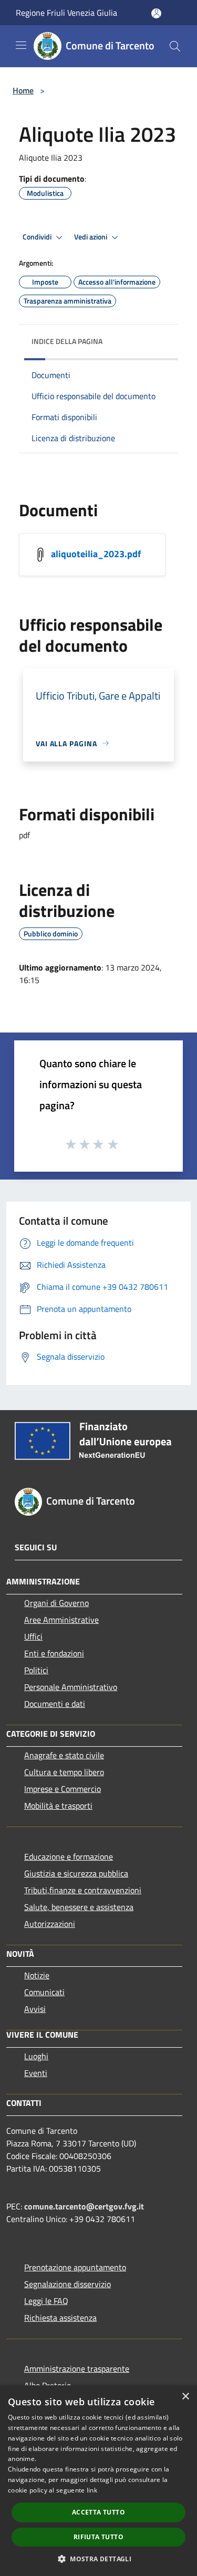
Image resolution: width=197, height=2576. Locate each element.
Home (23, 90)
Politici (36, 1670)
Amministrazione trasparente (77, 2369)
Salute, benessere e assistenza (79, 1907)
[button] (98, 2559)
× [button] (185, 2397)
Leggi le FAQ (46, 2301)
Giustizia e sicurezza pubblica (76, 1873)
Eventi (36, 2073)
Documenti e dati (55, 1704)
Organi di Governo (56, 1603)
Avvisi (35, 2009)
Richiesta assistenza (60, 2318)
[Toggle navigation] (21, 45)
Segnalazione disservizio (68, 2284)
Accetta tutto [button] (98, 2512)
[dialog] (98, 2481)
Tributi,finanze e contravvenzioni (83, 1890)
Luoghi (36, 2056)
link (92, 2490)
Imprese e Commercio (63, 1789)
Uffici (33, 1636)
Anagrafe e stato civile (64, 1755)
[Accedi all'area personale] (156, 13)
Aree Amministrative (61, 1620)
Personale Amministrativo (71, 1687)
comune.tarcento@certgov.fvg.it (84, 2206)
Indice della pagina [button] (67, 341)
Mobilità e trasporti (58, 1806)
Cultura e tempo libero (64, 1772)
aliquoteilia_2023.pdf (96, 553)
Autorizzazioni (50, 1924)
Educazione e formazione (69, 1857)
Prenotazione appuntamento (75, 2267)
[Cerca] (175, 46)
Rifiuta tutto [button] (98, 2537)
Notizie (37, 1975)
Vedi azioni (91, 237)
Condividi (38, 237)
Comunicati (44, 1992)
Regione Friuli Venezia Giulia (66, 13)
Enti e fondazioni (54, 1653)
